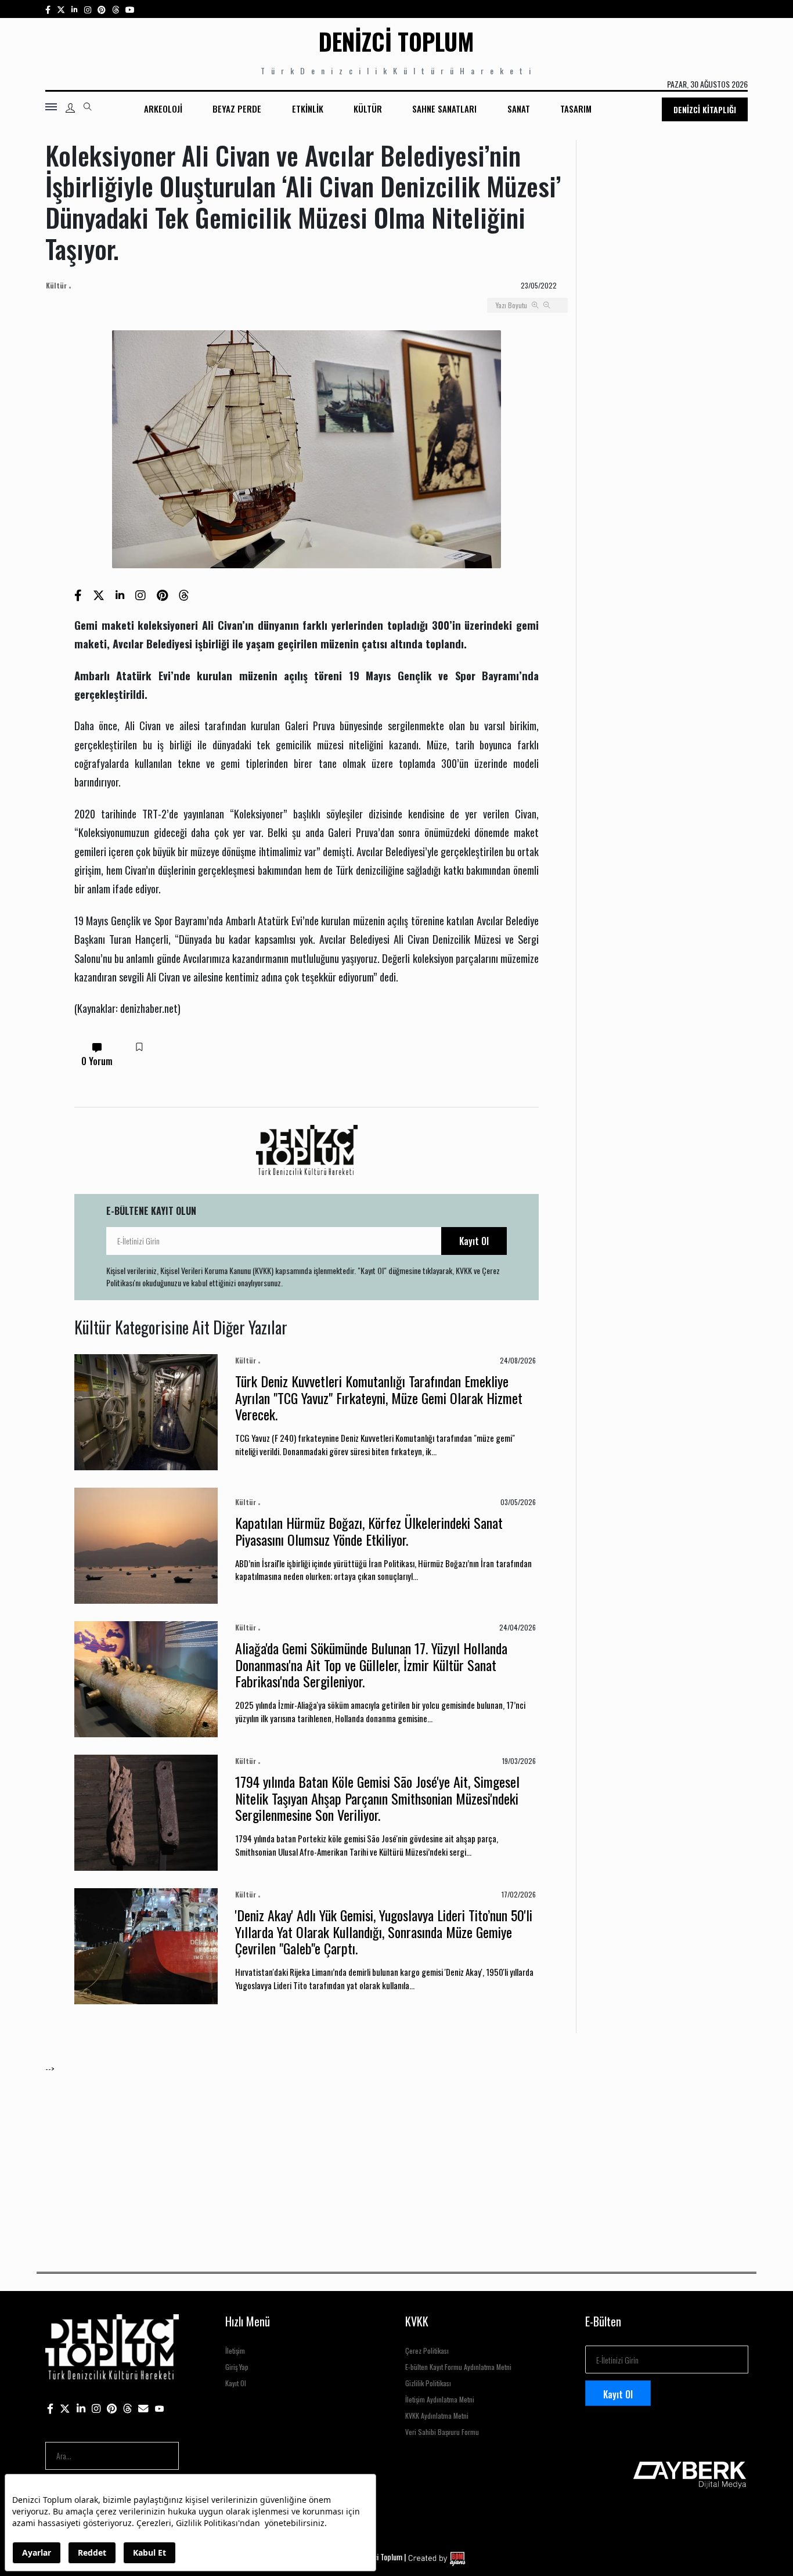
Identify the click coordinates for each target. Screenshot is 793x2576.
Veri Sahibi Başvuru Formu (442, 2432)
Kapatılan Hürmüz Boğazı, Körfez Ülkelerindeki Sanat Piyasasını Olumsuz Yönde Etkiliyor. (369, 1531)
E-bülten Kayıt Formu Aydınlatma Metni (458, 2367)
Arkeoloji (163, 109)
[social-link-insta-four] (116, 9)
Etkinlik (308, 109)
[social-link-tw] (61, 9)
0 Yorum (97, 1061)
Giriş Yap (237, 2367)
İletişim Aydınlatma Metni (440, 2399)
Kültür (368, 109)
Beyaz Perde (237, 109)
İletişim (235, 2350)
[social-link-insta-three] (102, 9)
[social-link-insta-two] (88, 9)
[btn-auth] (70, 108)
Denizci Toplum (396, 41)
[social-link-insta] (75, 9)
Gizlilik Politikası (428, 2383)
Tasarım (576, 109)
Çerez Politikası (427, 2350)
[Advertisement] (394, 2156)
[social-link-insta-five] (130, 9)
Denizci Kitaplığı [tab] (705, 109)
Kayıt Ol (474, 1241)
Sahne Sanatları (444, 109)
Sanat (519, 109)
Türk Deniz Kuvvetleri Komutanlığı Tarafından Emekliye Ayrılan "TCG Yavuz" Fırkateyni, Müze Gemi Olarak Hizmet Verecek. (379, 1398)
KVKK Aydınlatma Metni (437, 2416)
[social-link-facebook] (48, 9)
